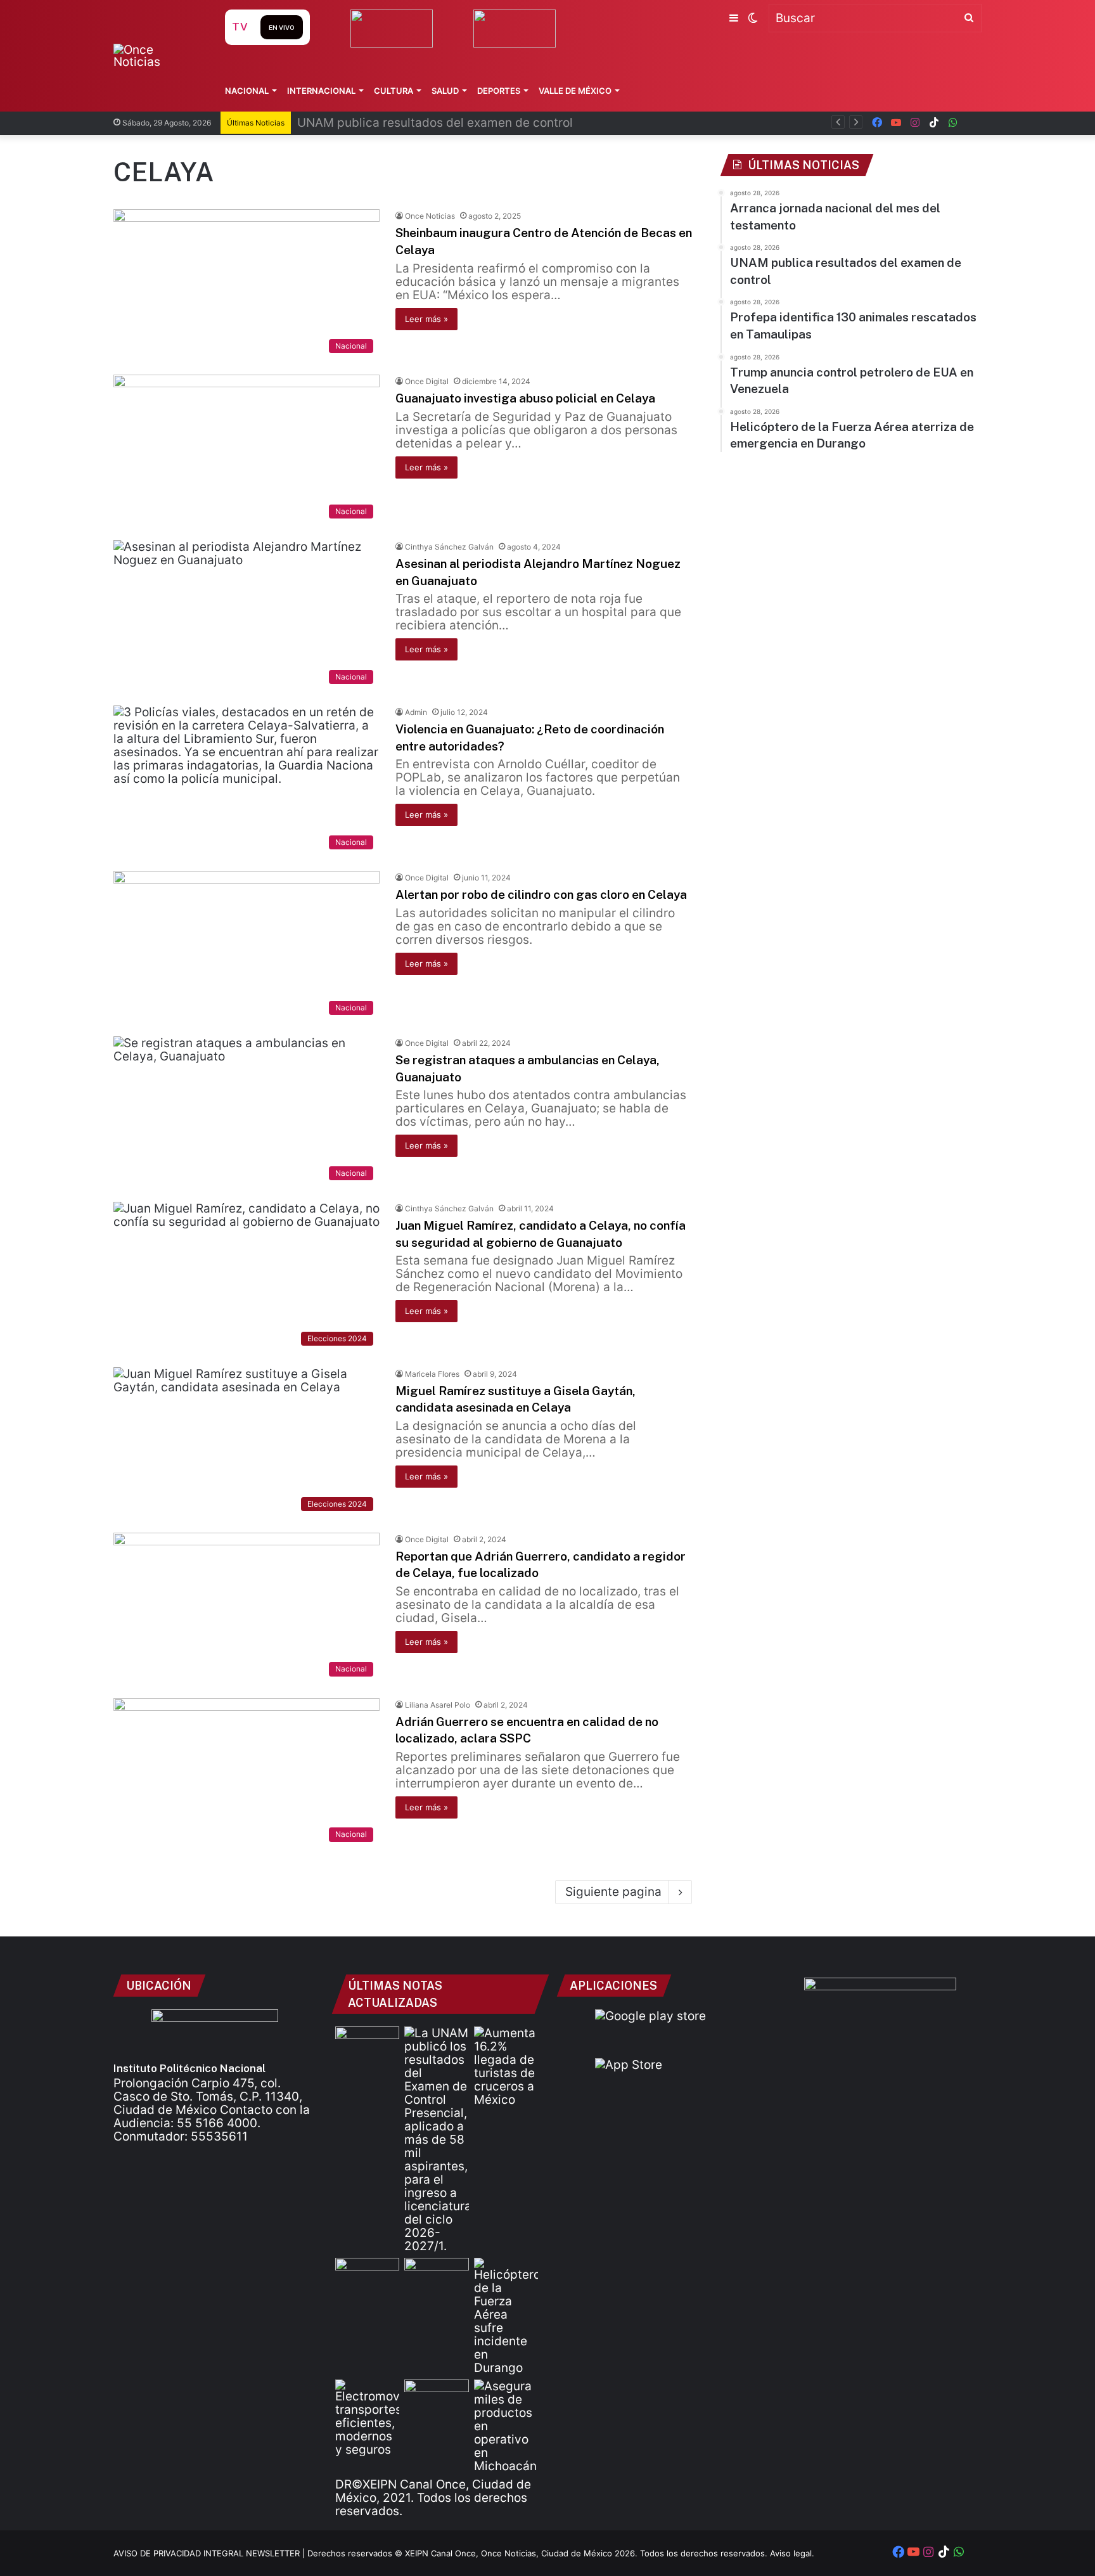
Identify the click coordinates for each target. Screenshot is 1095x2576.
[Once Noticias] (157, 56)
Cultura (394, 91)
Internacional (321, 91)
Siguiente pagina (613, 1892)
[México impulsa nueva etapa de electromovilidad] (367, 2418)
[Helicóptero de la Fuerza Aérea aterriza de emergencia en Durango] (506, 2316)
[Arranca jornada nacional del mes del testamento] (367, 2045)
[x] (972, 123)
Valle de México (575, 91)
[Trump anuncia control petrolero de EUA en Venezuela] (436, 2276)
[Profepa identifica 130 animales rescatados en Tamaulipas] (367, 2276)
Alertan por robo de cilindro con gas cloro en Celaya (541, 894)
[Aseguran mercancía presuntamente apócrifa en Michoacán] (506, 2426)
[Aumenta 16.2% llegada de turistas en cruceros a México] (506, 2066)
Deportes (499, 91)
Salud (445, 91)
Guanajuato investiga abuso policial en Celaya (525, 398)
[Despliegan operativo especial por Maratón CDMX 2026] (436, 2398)
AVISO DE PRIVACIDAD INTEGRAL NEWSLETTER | (210, 2553)
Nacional (247, 91)
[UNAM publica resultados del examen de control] (436, 2140)
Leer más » (426, 319)
